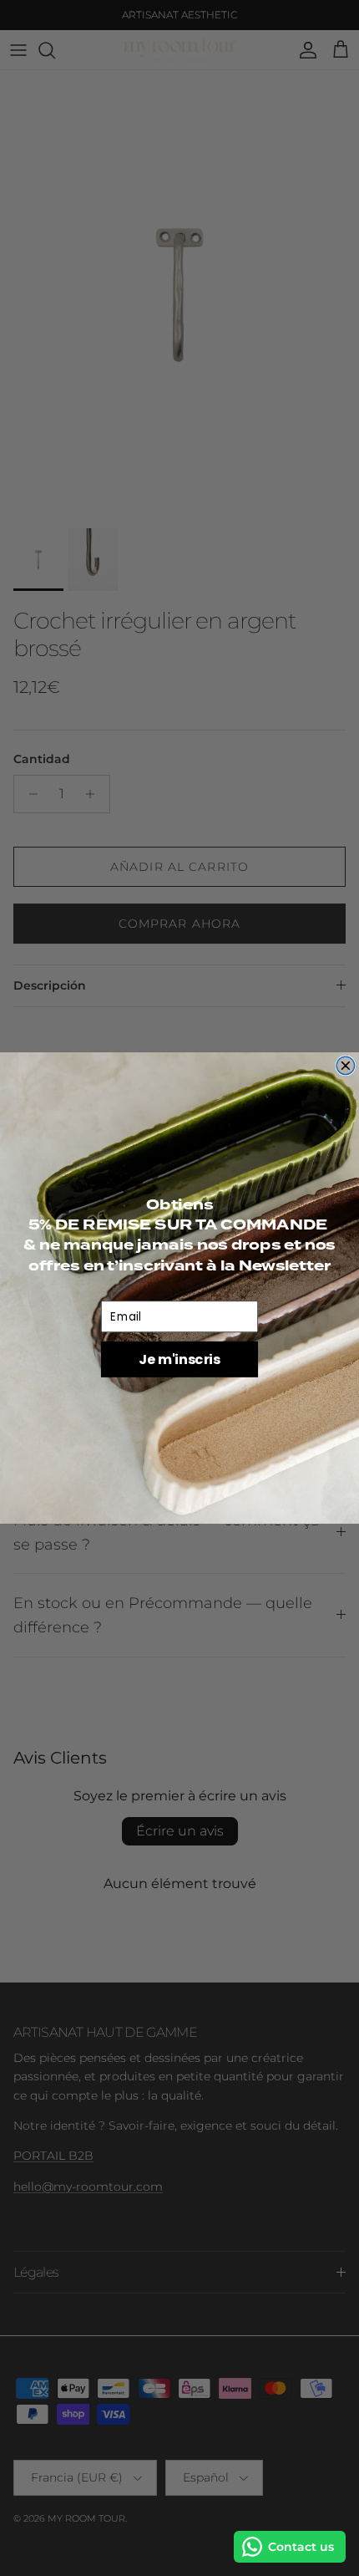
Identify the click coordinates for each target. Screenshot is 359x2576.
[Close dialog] (346, 1066)
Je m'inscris (179, 1359)
